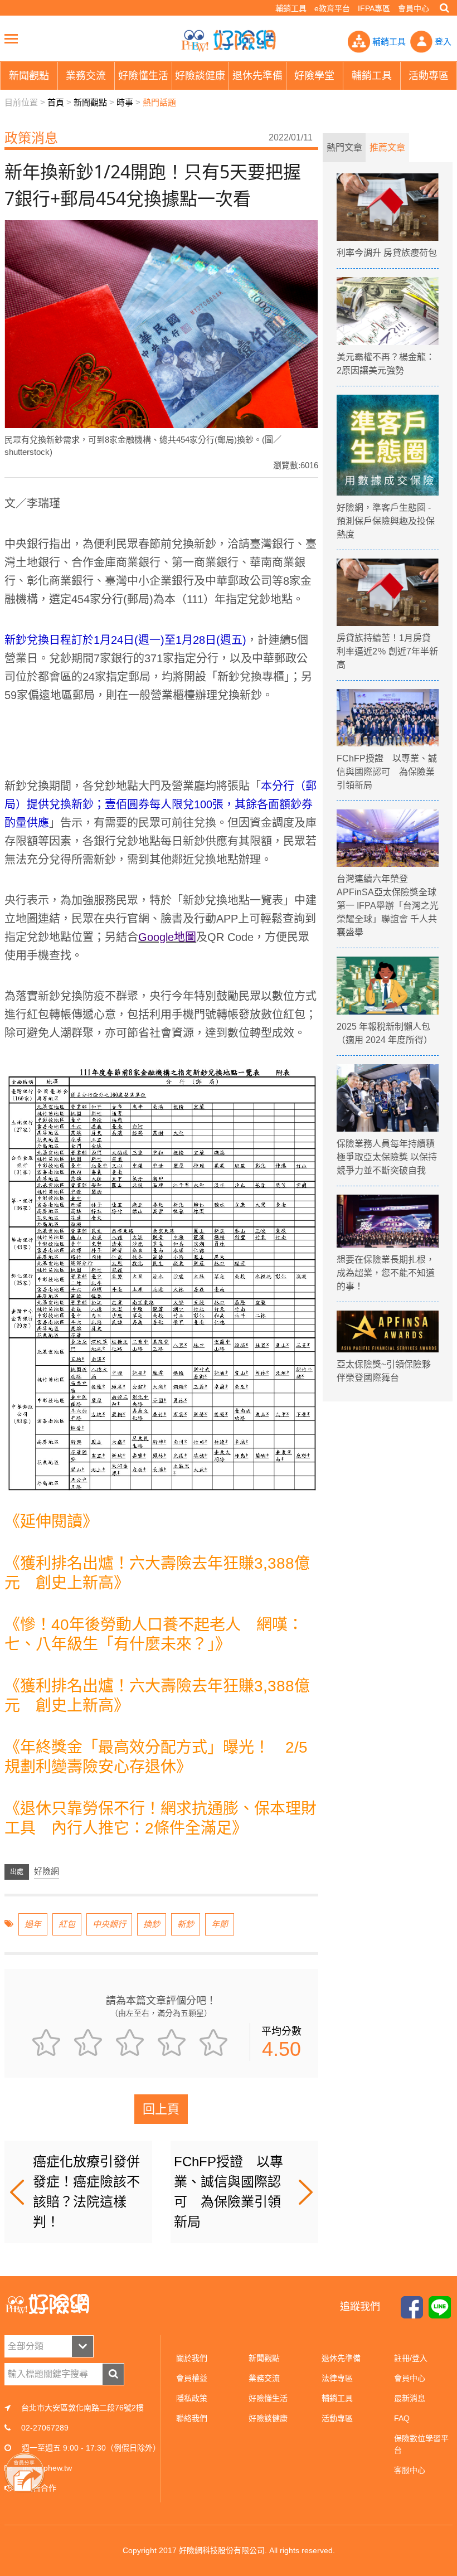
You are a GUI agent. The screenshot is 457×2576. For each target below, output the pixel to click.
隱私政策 (192, 2398)
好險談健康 (268, 2418)
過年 (33, 1924)
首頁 (56, 102)
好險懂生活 (268, 2398)
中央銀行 (109, 1924)
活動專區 (337, 2418)
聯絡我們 (192, 2418)
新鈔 (186, 1924)
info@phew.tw (47, 2468)
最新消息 (410, 2398)
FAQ (402, 2418)
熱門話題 (159, 102)
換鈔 (152, 1924)
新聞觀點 (90, 102)
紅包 (67, 1924)
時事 (125, 102)
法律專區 (337, 2378)
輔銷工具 (291, 8)
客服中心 (410, 2470)
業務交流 (264, 2378)
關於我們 (192, 2358)
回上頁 (161, 2109)
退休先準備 (341, 2358)
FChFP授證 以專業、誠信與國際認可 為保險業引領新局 (229, 2192)
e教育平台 (332, 8)
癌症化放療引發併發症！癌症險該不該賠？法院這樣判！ (86, 2192)
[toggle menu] (11, 38)
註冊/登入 (411, 2358)
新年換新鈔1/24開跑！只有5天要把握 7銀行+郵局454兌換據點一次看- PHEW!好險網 (229, 41)
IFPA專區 (374, 8)
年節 (220, 1924)
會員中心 (414, 8)
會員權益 (192, 2378)
